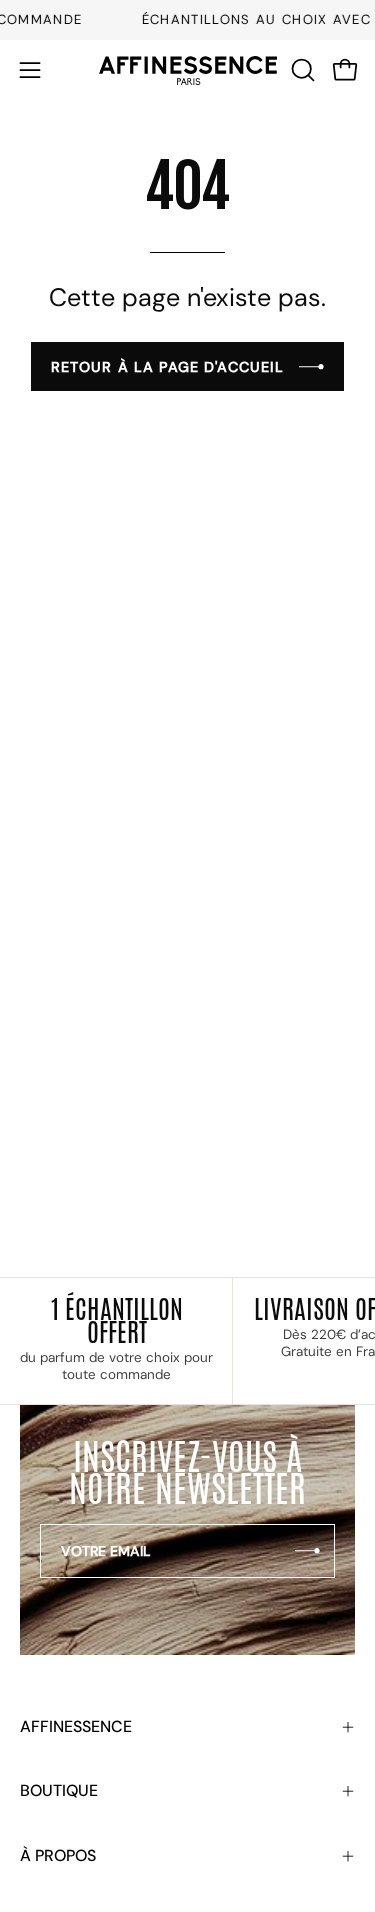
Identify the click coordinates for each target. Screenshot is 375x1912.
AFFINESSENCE (76, 1726)
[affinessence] (188, 70)
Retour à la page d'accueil (167, 367)
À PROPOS (58, 1855)
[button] (301, 70)
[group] (187, 20)
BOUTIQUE (59, 1790)
